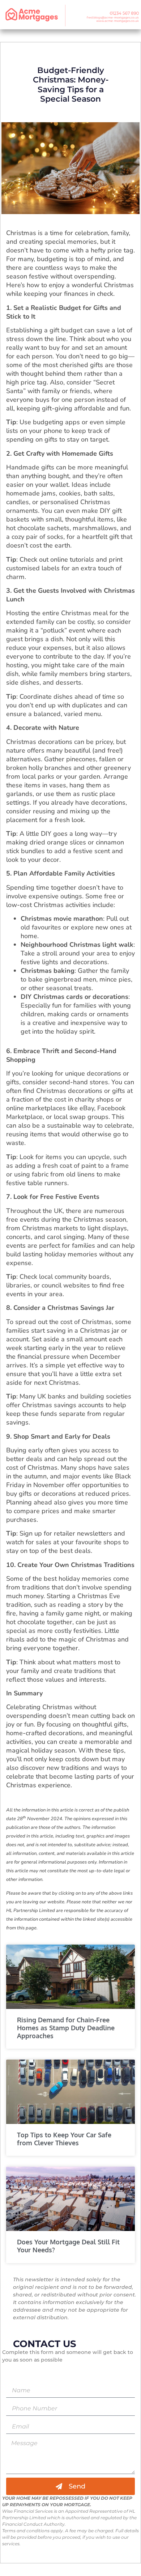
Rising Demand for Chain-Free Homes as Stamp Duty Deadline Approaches (66, 2028)
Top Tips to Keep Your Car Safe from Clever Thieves (64, 2139)
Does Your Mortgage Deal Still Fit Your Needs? (68, 2246)
